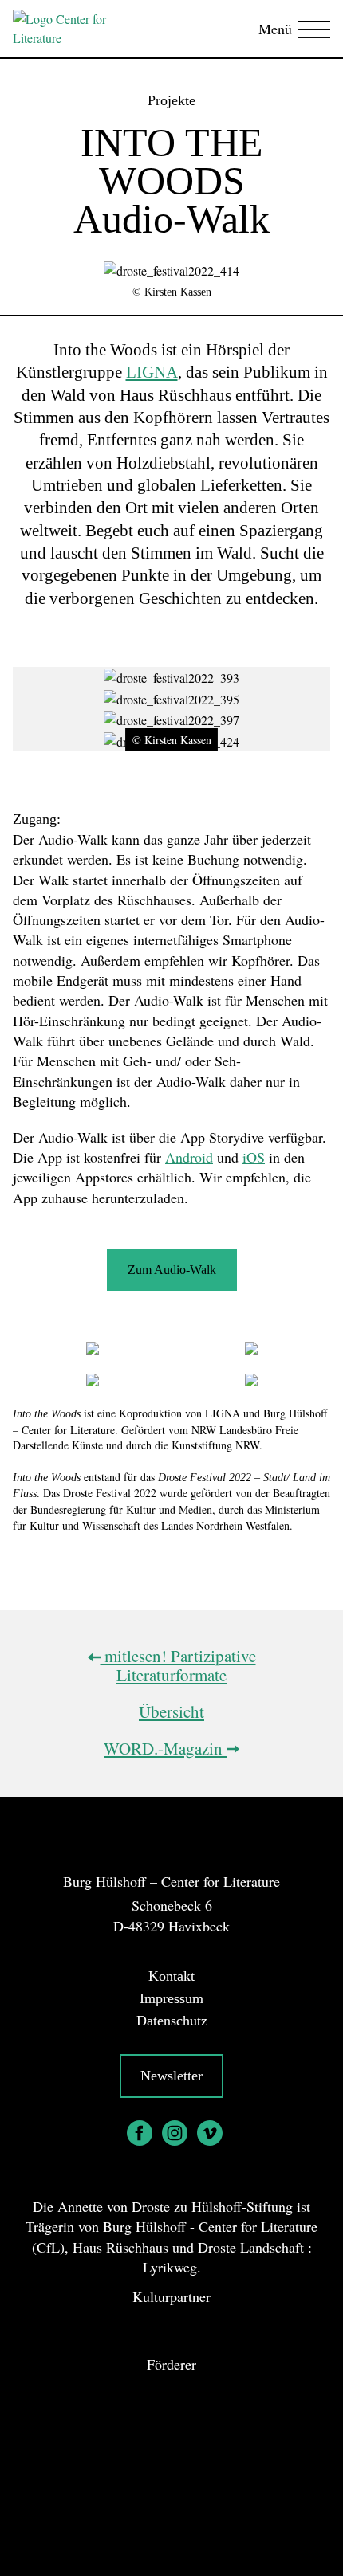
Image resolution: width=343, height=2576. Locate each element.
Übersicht (171, 1711)
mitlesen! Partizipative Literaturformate (178, 1665)
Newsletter (171, 2076)
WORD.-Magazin (165, 1748)
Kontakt (171, 1976)
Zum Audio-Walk (172, 1270)
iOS (254, 1157)
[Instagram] (175, 2133)
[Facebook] (140, 2133)
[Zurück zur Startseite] (77, 29)
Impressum (171, 1998)
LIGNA (152, 372)
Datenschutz (172, 2021)
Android (189, 1157)
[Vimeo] (210, 2133)
